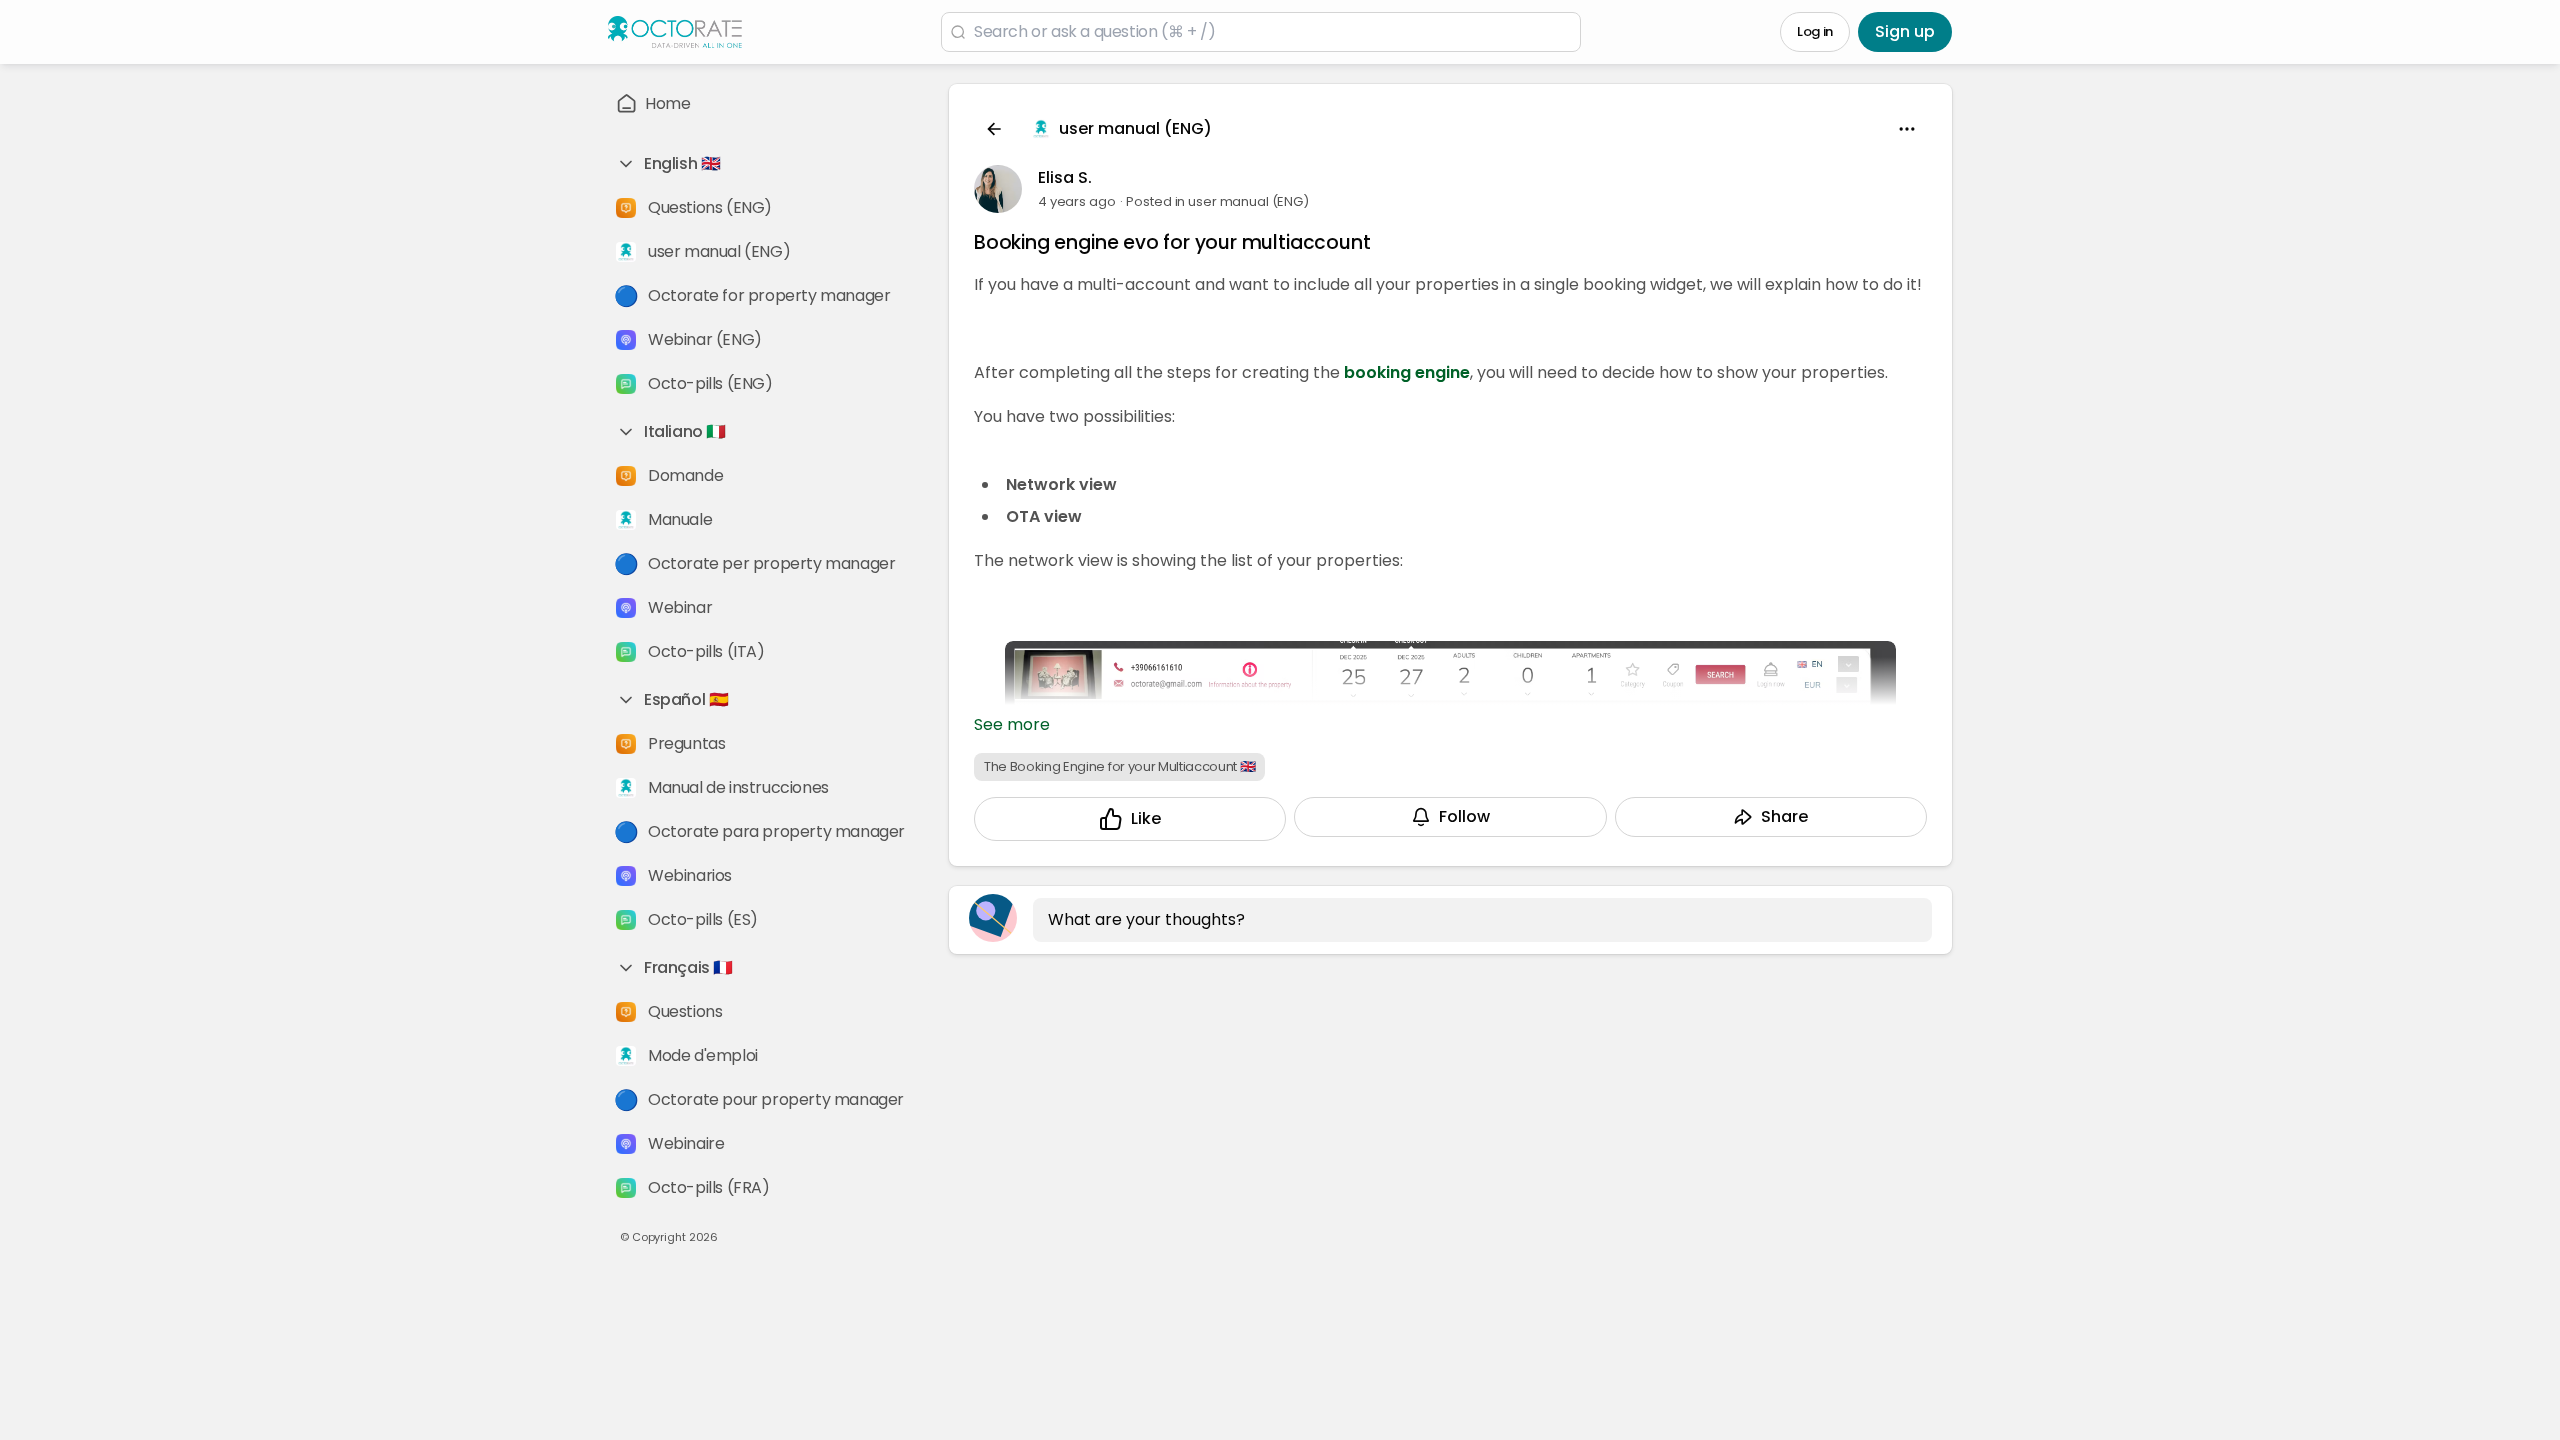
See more (1012, 724)
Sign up (1905, 31)
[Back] (994, 129)
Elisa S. (1065, 177)
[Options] (1907, 129)
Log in (1815, 31)
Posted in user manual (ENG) (1217, 201)
